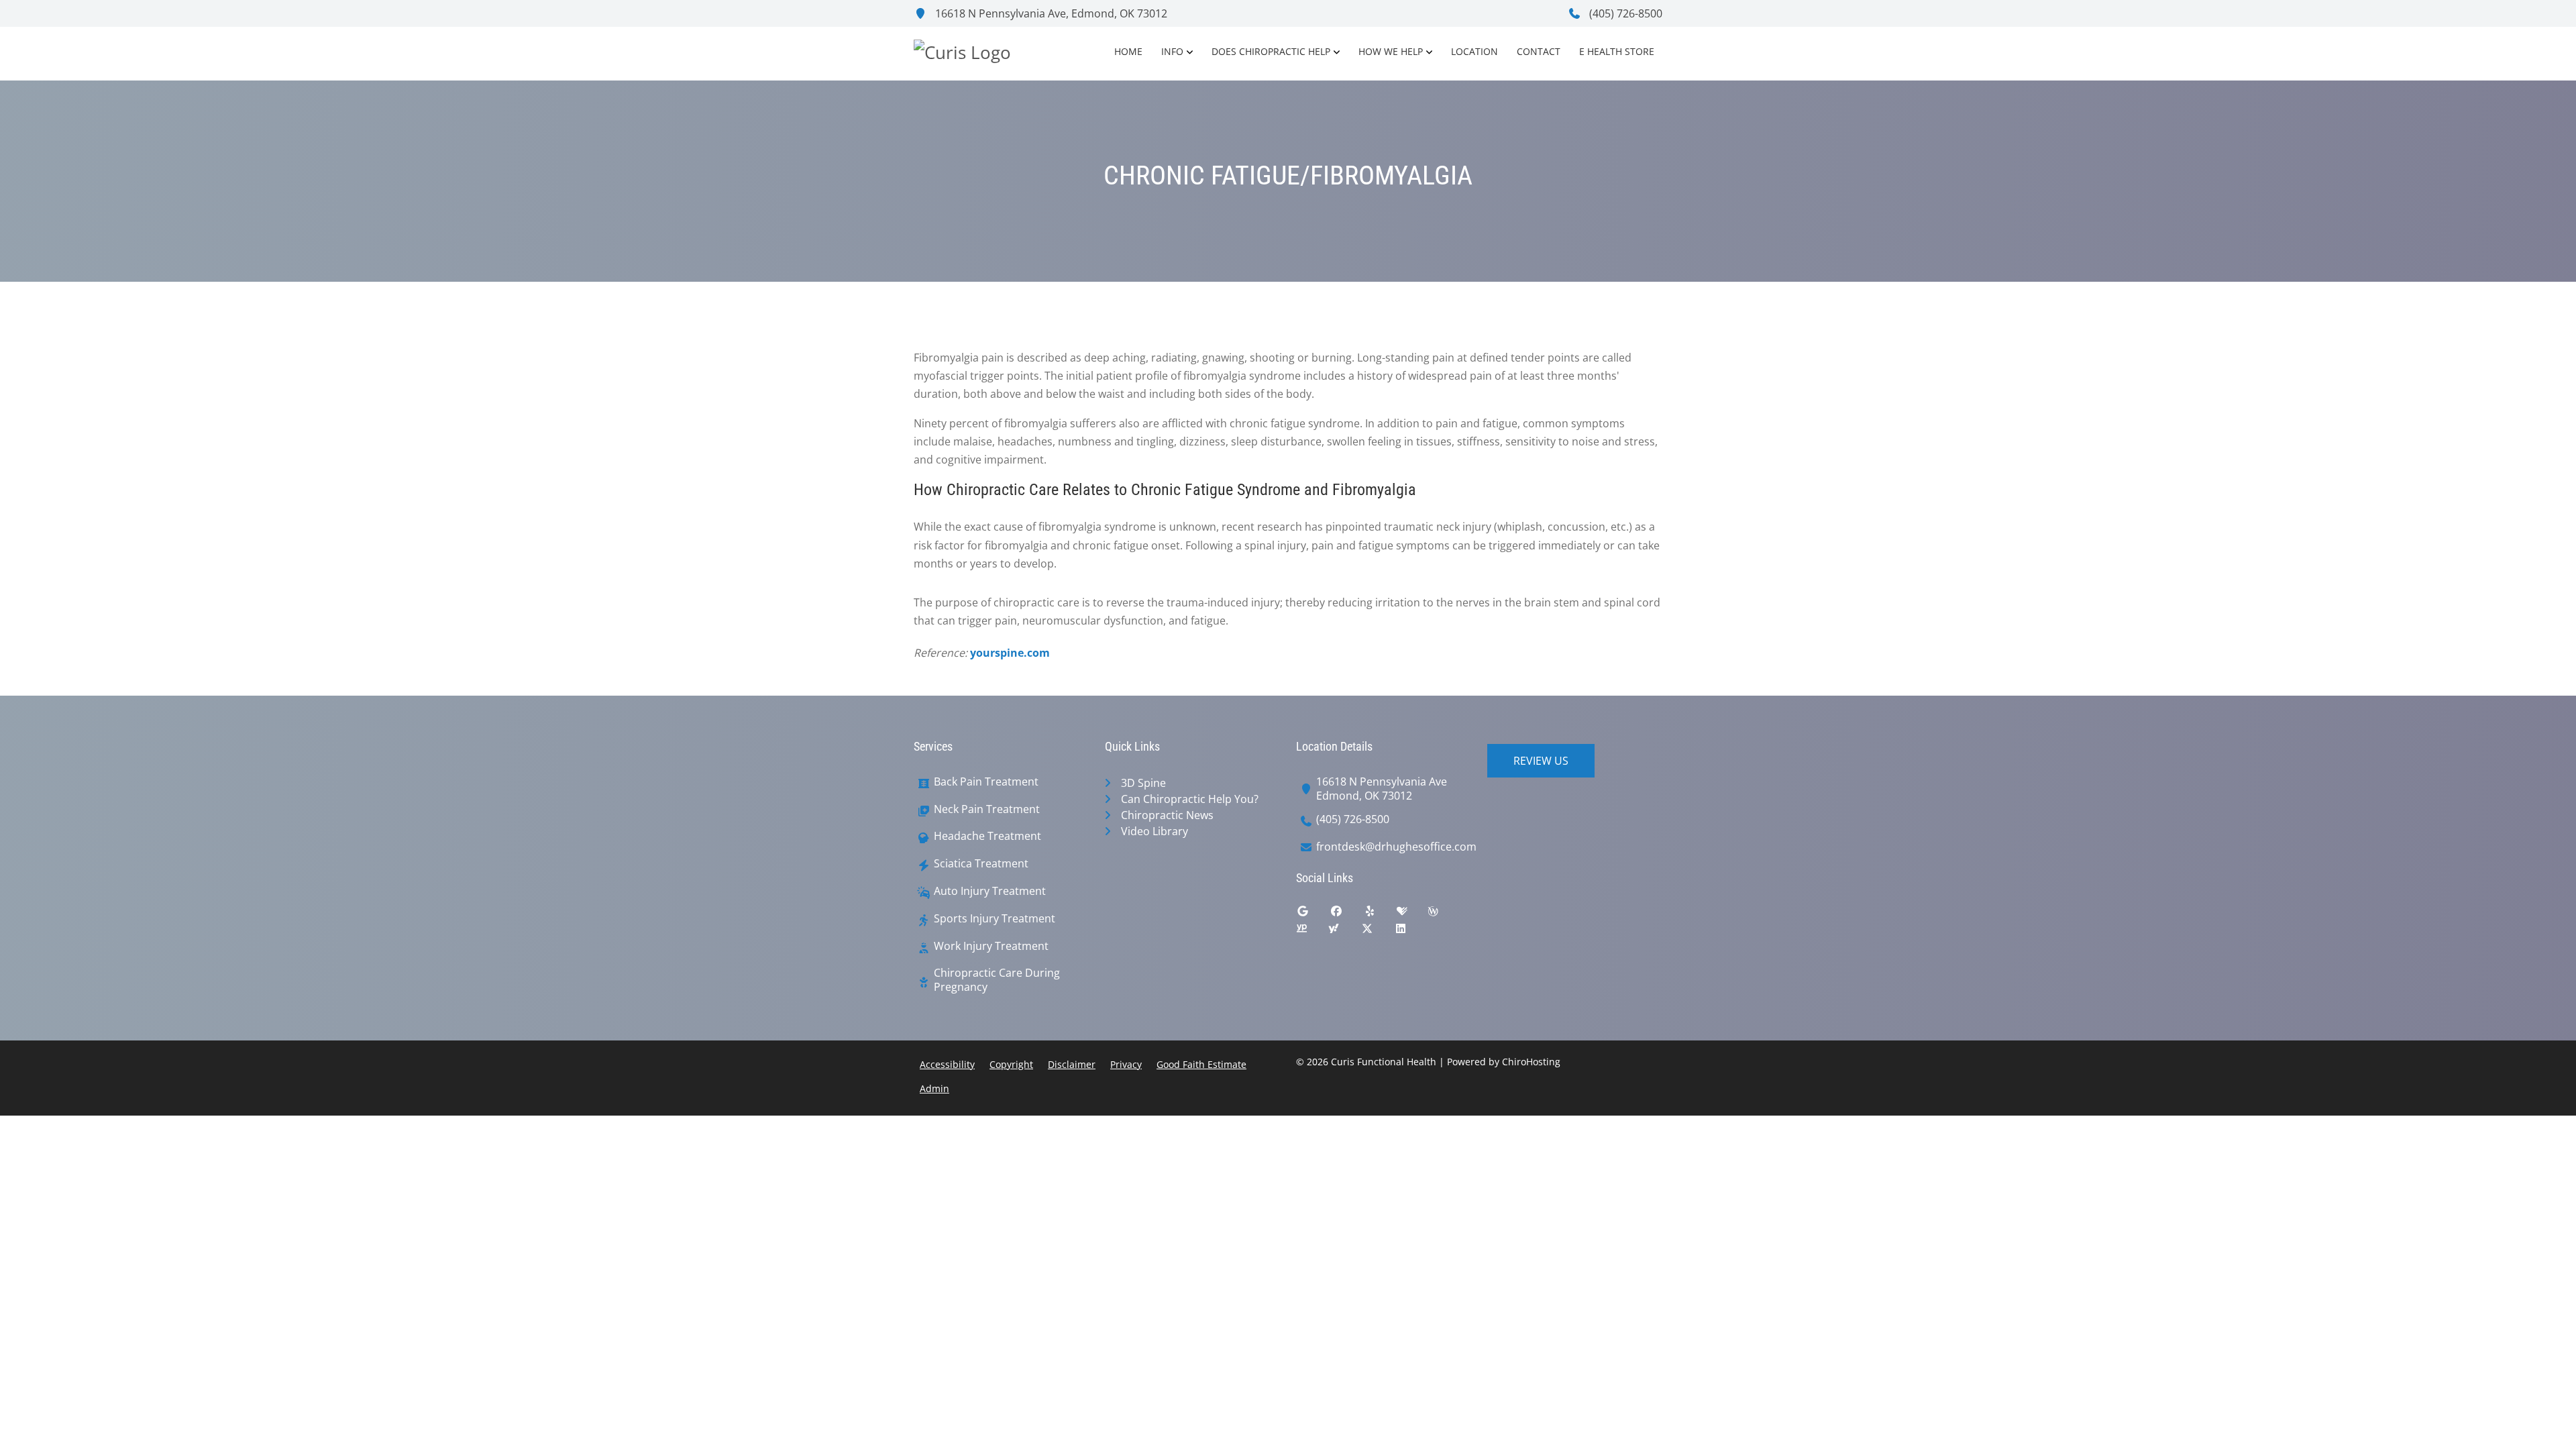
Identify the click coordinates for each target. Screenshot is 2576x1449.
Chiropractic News (1167, 815)
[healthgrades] (1412, 914)
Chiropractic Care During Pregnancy (997, 980)
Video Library (1155, 831)
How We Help (1391, 51)
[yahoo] (1344, 932)
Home (1128, 51)
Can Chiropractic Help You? (1190, 799)
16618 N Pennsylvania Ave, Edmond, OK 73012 (1050, 13)
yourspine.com (1010, 653)
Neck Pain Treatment (987, 809)
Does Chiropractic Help (1271, 51)
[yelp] (1380, 914)
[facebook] (1346, 914)
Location (1474, 51)
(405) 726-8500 (1624, 13)
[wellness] (1443, 914)
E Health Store (1617, 51)
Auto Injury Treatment (990, 891)
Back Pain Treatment (986, 782)
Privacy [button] (1126, 1064)
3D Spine (1143, 783)
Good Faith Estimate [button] (1201, 1064)
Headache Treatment (987, 836)
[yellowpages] (1311, 932)
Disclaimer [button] (1072, 1064)
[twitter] (1377, 932)
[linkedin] (1411, 932)
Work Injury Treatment (991, 946)
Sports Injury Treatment (995, 919)
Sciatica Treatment (981, 864)
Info (1172, 51)
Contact (1539, 51)
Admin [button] (934, 1088)
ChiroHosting (1531, 1062)
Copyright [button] (1011, 1064)
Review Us (1541, 761)
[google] (1313, 914)
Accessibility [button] (947, 1064)
